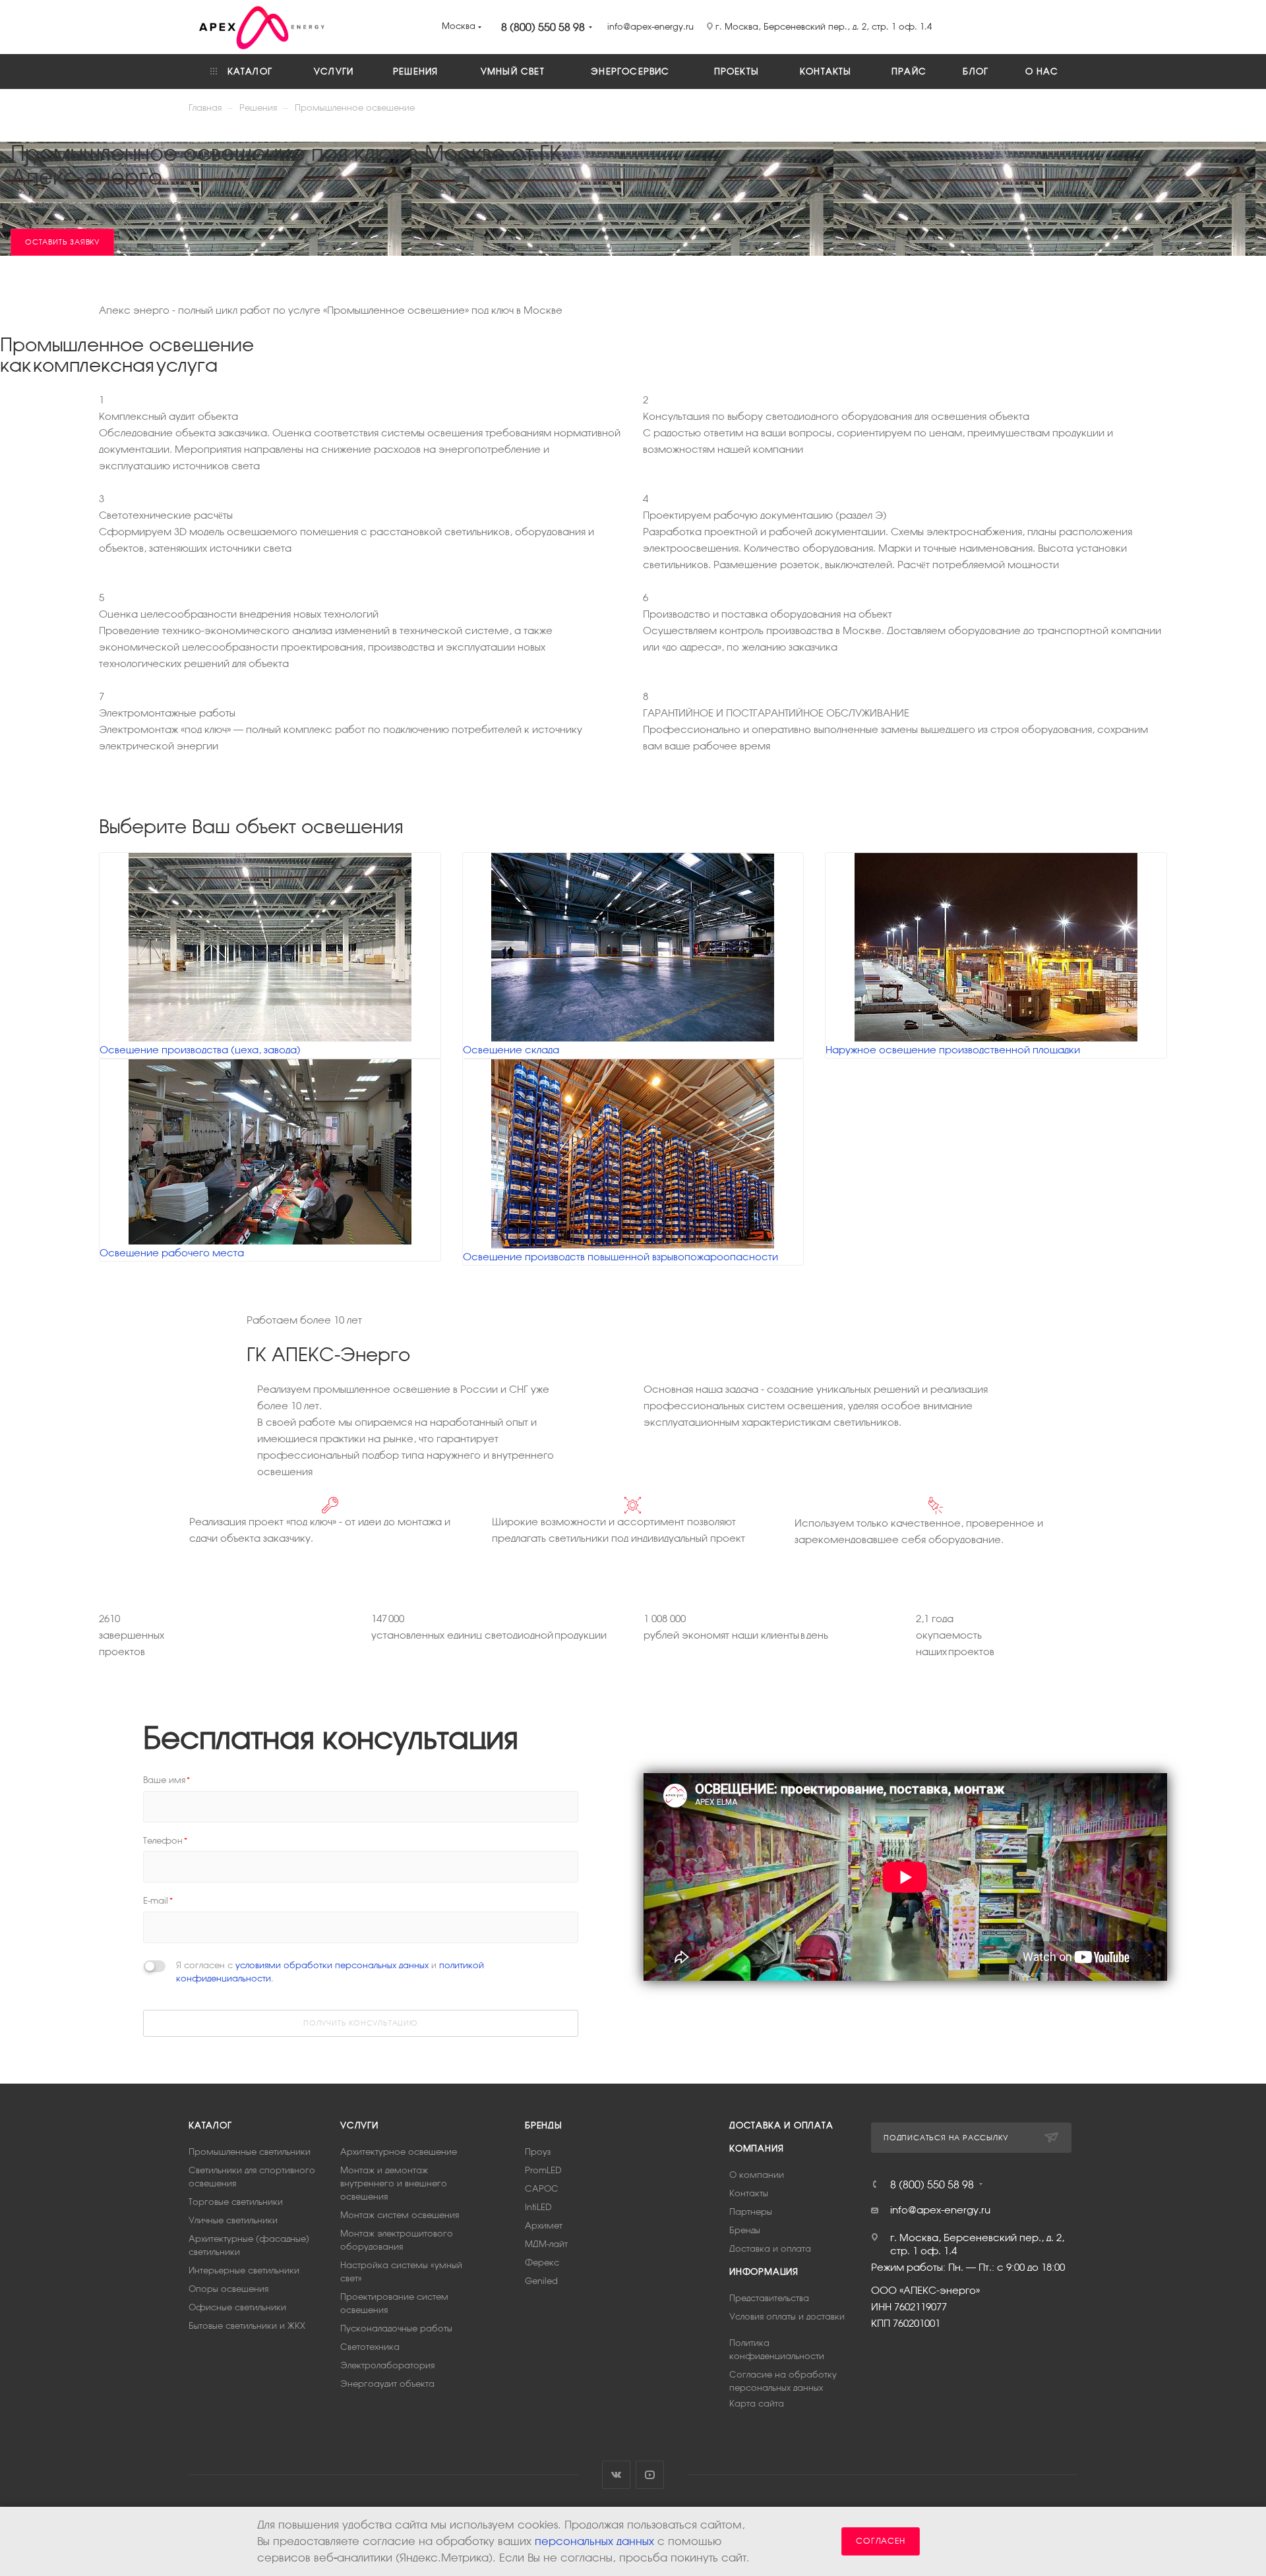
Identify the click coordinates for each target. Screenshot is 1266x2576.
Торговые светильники (236, 2202)
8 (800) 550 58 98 (543, 27)
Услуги (359, 2125)
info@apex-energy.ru (940, 2210)
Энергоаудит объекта (387, 2384)
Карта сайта (757, 2404)
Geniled (541, 2281)
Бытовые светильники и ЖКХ (247, 2326)
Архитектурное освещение (399, 2152)
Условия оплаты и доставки (787, 2317)
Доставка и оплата (781, 2125)
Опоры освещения (228, 2289)
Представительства (769, 2298)
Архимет (544, 2226)
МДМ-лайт (546, 2244)
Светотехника (370, 2347)
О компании (757, 2175)
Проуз (538, 2152)
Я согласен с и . (330, 1972)
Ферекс (542, 2263)
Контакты (749, 2193)
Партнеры (751, 2212)
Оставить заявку (62, 242)
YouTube (650, 2475)
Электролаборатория (387, 2365)
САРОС (542, 2189)
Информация (764, 2272)
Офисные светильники (237, 2307)
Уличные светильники (233, 2220)
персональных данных (594, 2541)
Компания (756, 2149)
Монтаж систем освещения (400, 2215)
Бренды (544, 2125)
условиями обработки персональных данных (332, 1965)
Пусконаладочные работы (396, 2328)
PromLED (543, 2170)
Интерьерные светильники (244, 2270)
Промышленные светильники (250, 2152)
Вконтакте (616, 2475)
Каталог (210, 2125)
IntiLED (538, 2207)
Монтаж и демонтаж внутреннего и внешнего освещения (394, 2183)
